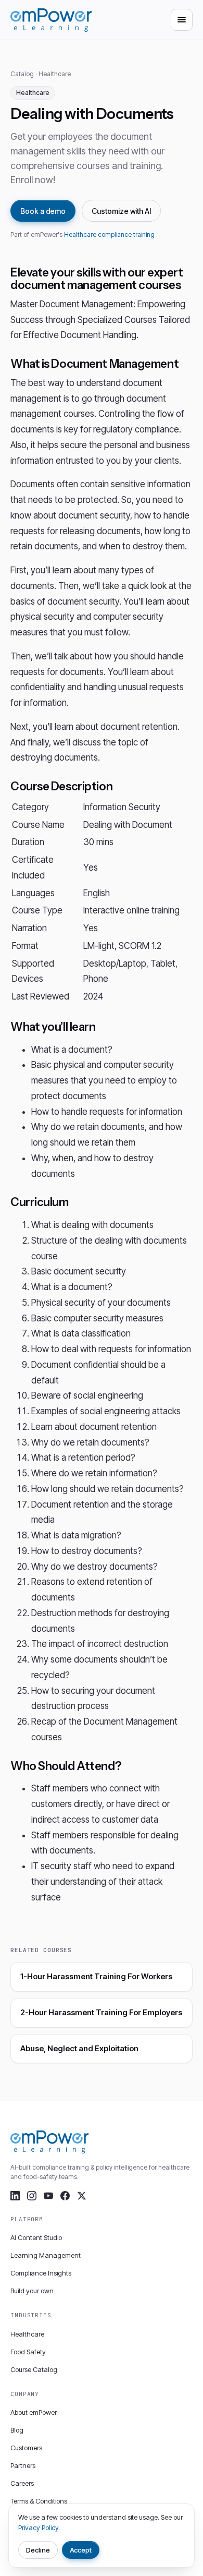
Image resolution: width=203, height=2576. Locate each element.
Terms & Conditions (39, 2501)
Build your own (32, 2291)
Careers (22, 2483)
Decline (38, 2550)
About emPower (34, 2412)
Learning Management (46, 2255)
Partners (23, 2465)
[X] (82, 2196)
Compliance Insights (41, 2273)
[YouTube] (48, 2196)
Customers (26, 2448)
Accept (81, 2550)
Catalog (22, 74)
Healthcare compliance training (110, 234)
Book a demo (43, 211)
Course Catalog (34, 2369)
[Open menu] (182, 20)
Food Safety (28, 2352)
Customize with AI (121, 211)
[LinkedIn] (15, 2196)
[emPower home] (51, 20)
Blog (17, 2430)
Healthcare (55, 74)
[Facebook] (65, 2196)
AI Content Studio (36, 2237)
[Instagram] (32, 2196)
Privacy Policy (38, 2527)
